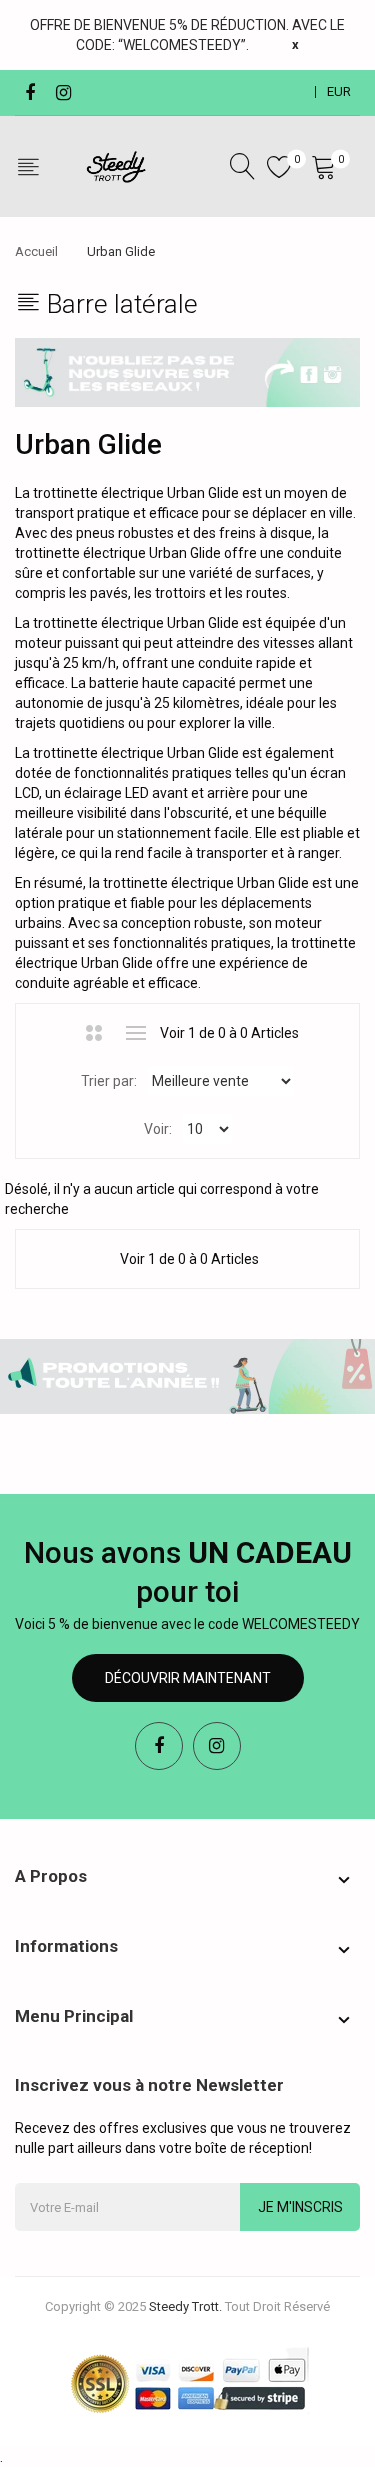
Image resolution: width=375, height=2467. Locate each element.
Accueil (36, 251)
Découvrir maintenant (188, 1678)
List (135, 1033)
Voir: (158, 1129)
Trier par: (109, 1081)
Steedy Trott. (185, 2306)
